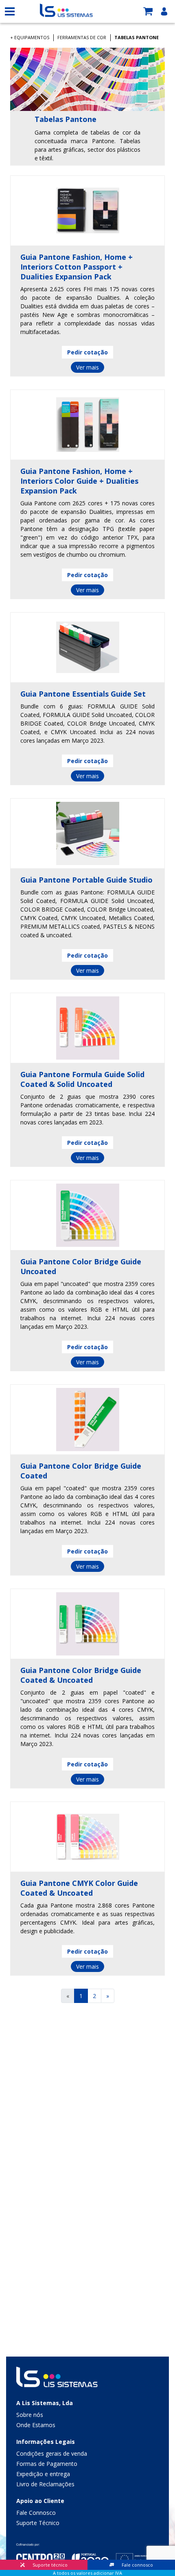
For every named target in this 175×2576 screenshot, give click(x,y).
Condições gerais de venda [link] (52, 2453)
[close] (10, 11)
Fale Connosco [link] (36, 2513)
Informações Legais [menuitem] (46, 2442)
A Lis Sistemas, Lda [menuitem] (45, 2403)
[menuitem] (87, 2416)
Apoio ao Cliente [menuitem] (40, 2501)
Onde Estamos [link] (36, 2425)
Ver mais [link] (87, 367)
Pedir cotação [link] (87, 352)
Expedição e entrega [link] (43, 2474)
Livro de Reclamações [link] (45, 2484)
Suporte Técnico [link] (38, 2523)
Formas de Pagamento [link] (47, 2464)
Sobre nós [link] (30, 2415)
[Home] (66, 10)
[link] (151, 11)
